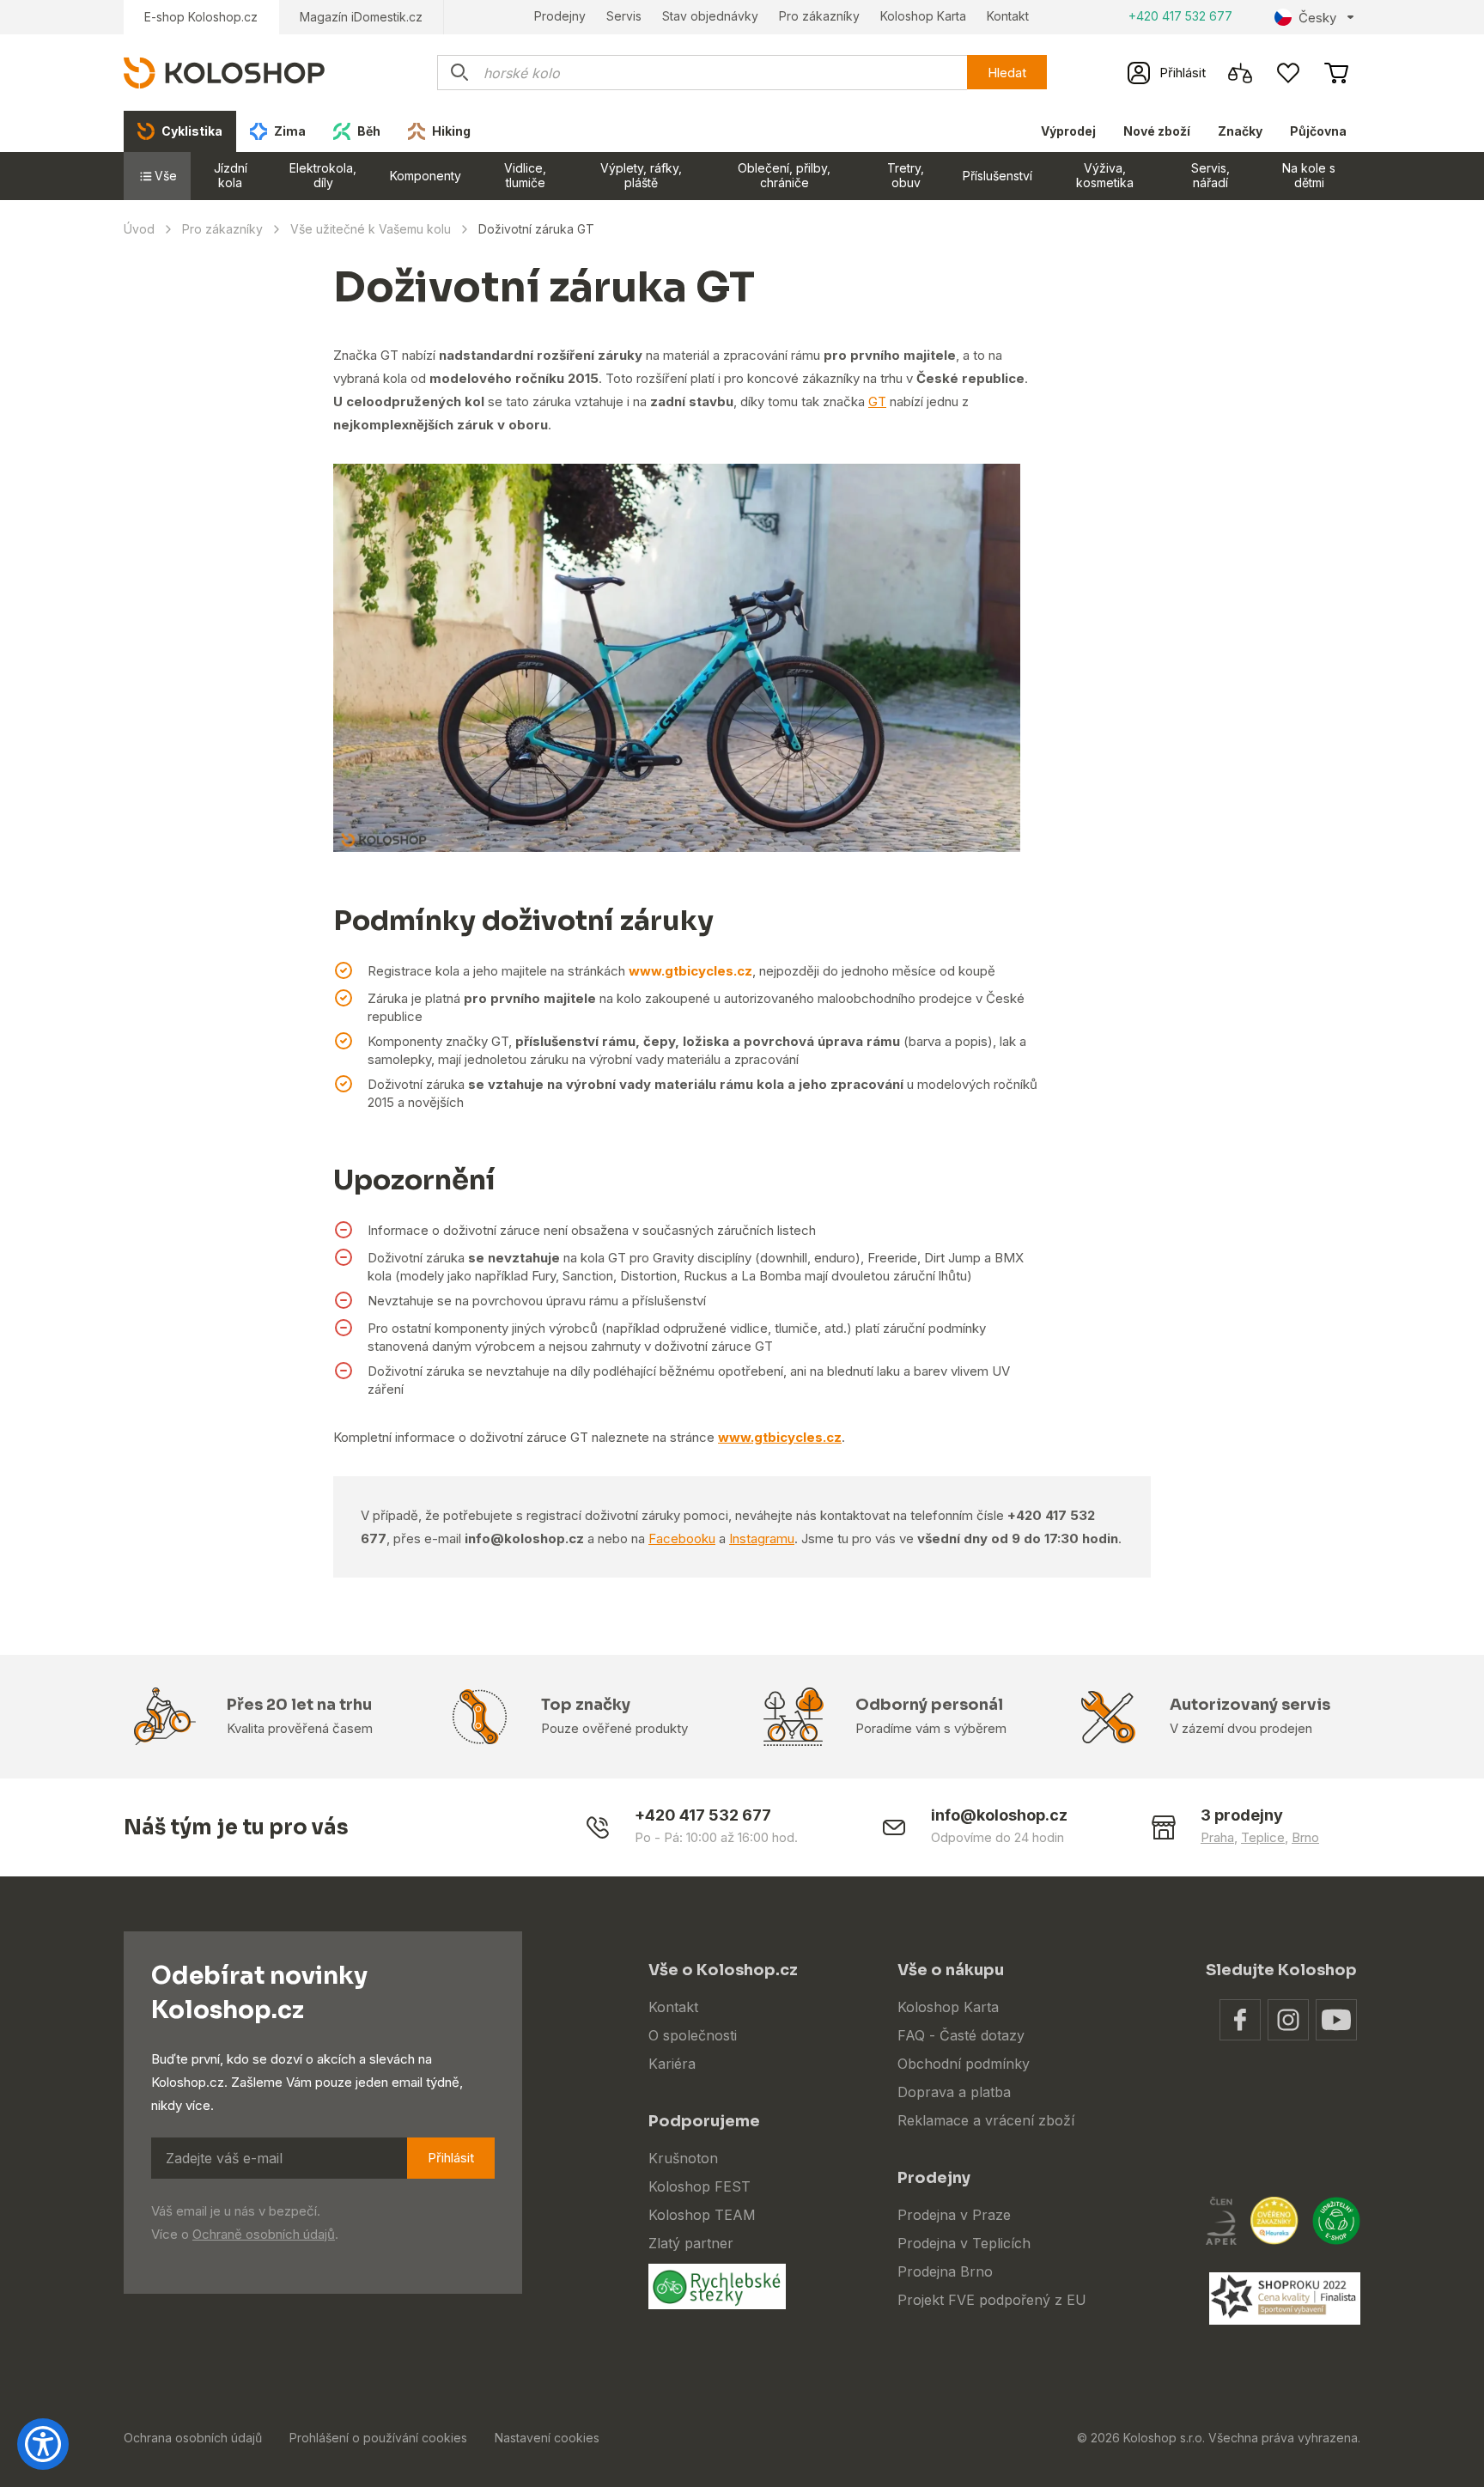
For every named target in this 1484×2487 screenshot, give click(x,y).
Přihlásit (451, 2158)
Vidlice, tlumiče (525, 175)
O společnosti (693, 2035)
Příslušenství (997, 176)
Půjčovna (1318, 131)
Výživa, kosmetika (1105, 175)
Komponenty (426, 176)
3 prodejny (1242, 1815)
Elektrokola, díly (323, 175)
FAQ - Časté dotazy (961, 2035)
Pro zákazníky (819, 16)
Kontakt (1008, 16)
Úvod (139, 229)
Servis (624, 16)
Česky (1317, 18)
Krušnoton (683, 2158)
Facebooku (682, 1538)
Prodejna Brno (945, 2271)
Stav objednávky (710, 16)
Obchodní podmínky (964, 2064)
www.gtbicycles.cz (690, 971)
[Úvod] (224, 72)
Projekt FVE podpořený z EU (992, 2300)
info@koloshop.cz (999, 1815)
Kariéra (672, 2064)
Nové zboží (1157, 131)
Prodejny (560, 16)
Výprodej (1068, 131)
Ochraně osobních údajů (264, 2234)
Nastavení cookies (547, 2438)
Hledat (1007, 73)
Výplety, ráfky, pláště (641, 175)
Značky (1240, 131)
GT (877, 401)
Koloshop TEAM (702, 2215)
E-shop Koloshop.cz (201, 17)
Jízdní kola (231, 175)
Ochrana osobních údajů (193, 2438)
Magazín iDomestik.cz (361, 17)
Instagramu (762, 1538)
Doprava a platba (954, 2092)
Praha (1217, 1837)
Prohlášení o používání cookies (378, 2438)
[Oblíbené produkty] (1288, 73)
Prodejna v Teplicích (964, 2243)
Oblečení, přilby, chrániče (784, 175)
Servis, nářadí (1210, 175)
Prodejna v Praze (954, 2215)
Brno (1305, 1837)
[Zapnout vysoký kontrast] (43, 2444)
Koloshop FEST (699, 2186)
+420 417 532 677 (1180, 16)
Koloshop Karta (923, 16)
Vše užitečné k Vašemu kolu (371, 229)
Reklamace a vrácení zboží (986, 2120)
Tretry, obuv (906, 175)
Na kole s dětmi (1309, 175)
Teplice (1263, 1837)
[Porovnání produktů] (1240, 73)
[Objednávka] (1336, 73)
